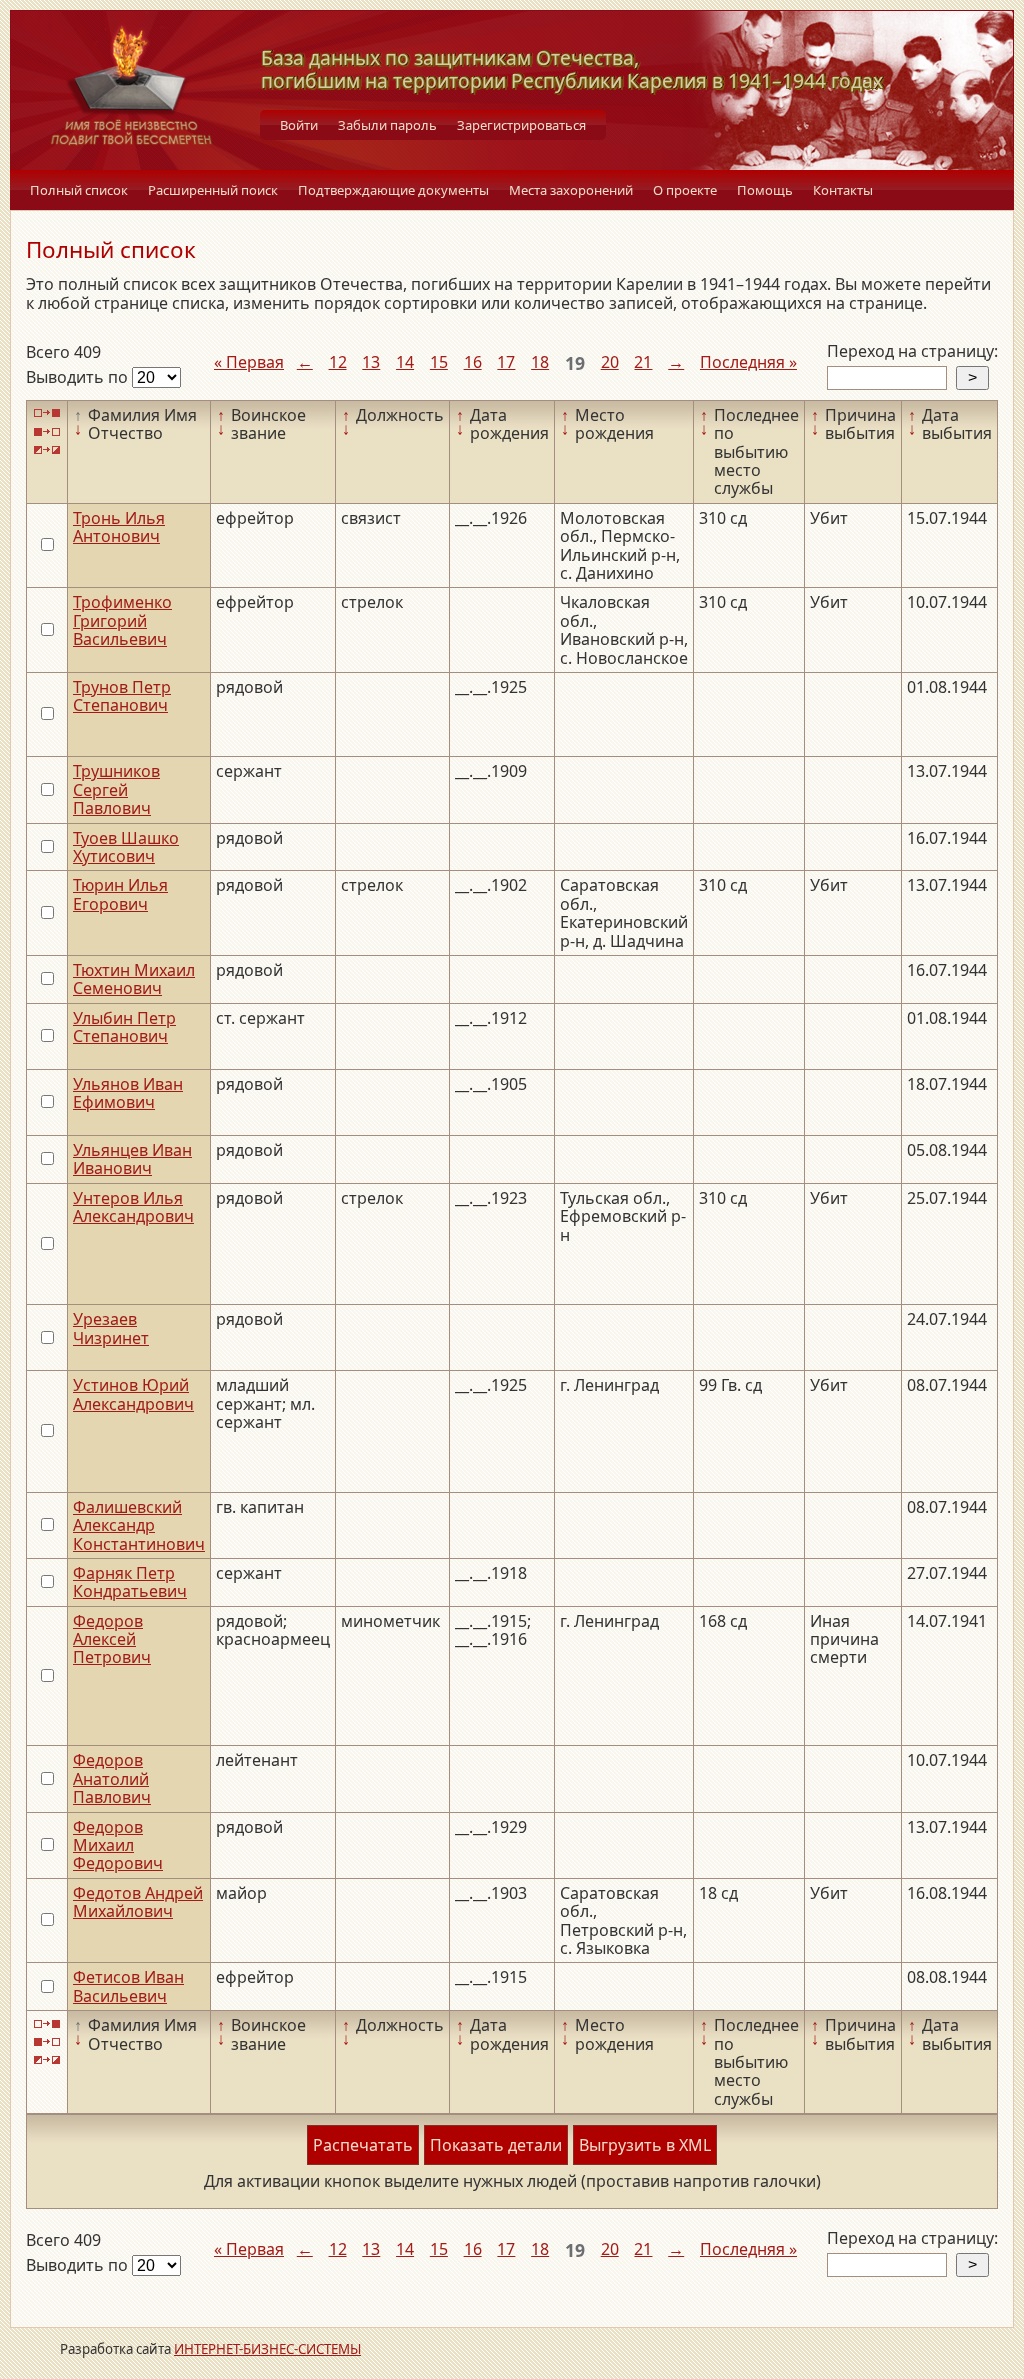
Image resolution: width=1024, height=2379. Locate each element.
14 (405, 362)
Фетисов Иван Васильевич (128, 1986)
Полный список (79, 190)
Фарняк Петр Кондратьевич (130, 1582)
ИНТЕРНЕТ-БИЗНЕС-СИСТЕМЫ (267, 2349)
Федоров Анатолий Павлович (112, 1778)
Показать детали (496, 2145)
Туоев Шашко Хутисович (126, 847)
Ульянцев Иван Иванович (132, 1159)
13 (371, 362)
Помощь (765, 190)
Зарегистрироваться (521, 125)
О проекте (685, 190)
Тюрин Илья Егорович (120, 894)
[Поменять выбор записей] (47, 450)
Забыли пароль (387, 125)
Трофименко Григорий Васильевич (122, 620)
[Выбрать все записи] (47, 413)
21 (643, 362)
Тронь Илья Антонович (119, 527)
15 (439, 362)
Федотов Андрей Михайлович (138, 1902)
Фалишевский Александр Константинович (139, 1525)
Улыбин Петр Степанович (124, 1027)
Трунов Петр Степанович (122, 696)
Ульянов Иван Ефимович (128, 1093)
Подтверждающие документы (393, 190)
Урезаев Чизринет (111, 1328)
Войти (299, 125)
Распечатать (363, 2145)
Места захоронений (571, 190)
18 (540, 362)
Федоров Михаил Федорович (118, 1845)
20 (610, 362)
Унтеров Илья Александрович (133, 1207)
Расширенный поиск (213, 190)
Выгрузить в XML (645, 2145)
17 (506, 362)
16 (473, 362)
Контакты (843, 190)
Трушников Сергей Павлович (116, 789)
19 (575, 363)
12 (338, 362)
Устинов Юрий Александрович (133, 1394)
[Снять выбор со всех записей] (47, 431)
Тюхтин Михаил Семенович (134, 979)
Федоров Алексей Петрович (112, 1639)
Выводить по (79, 377)
